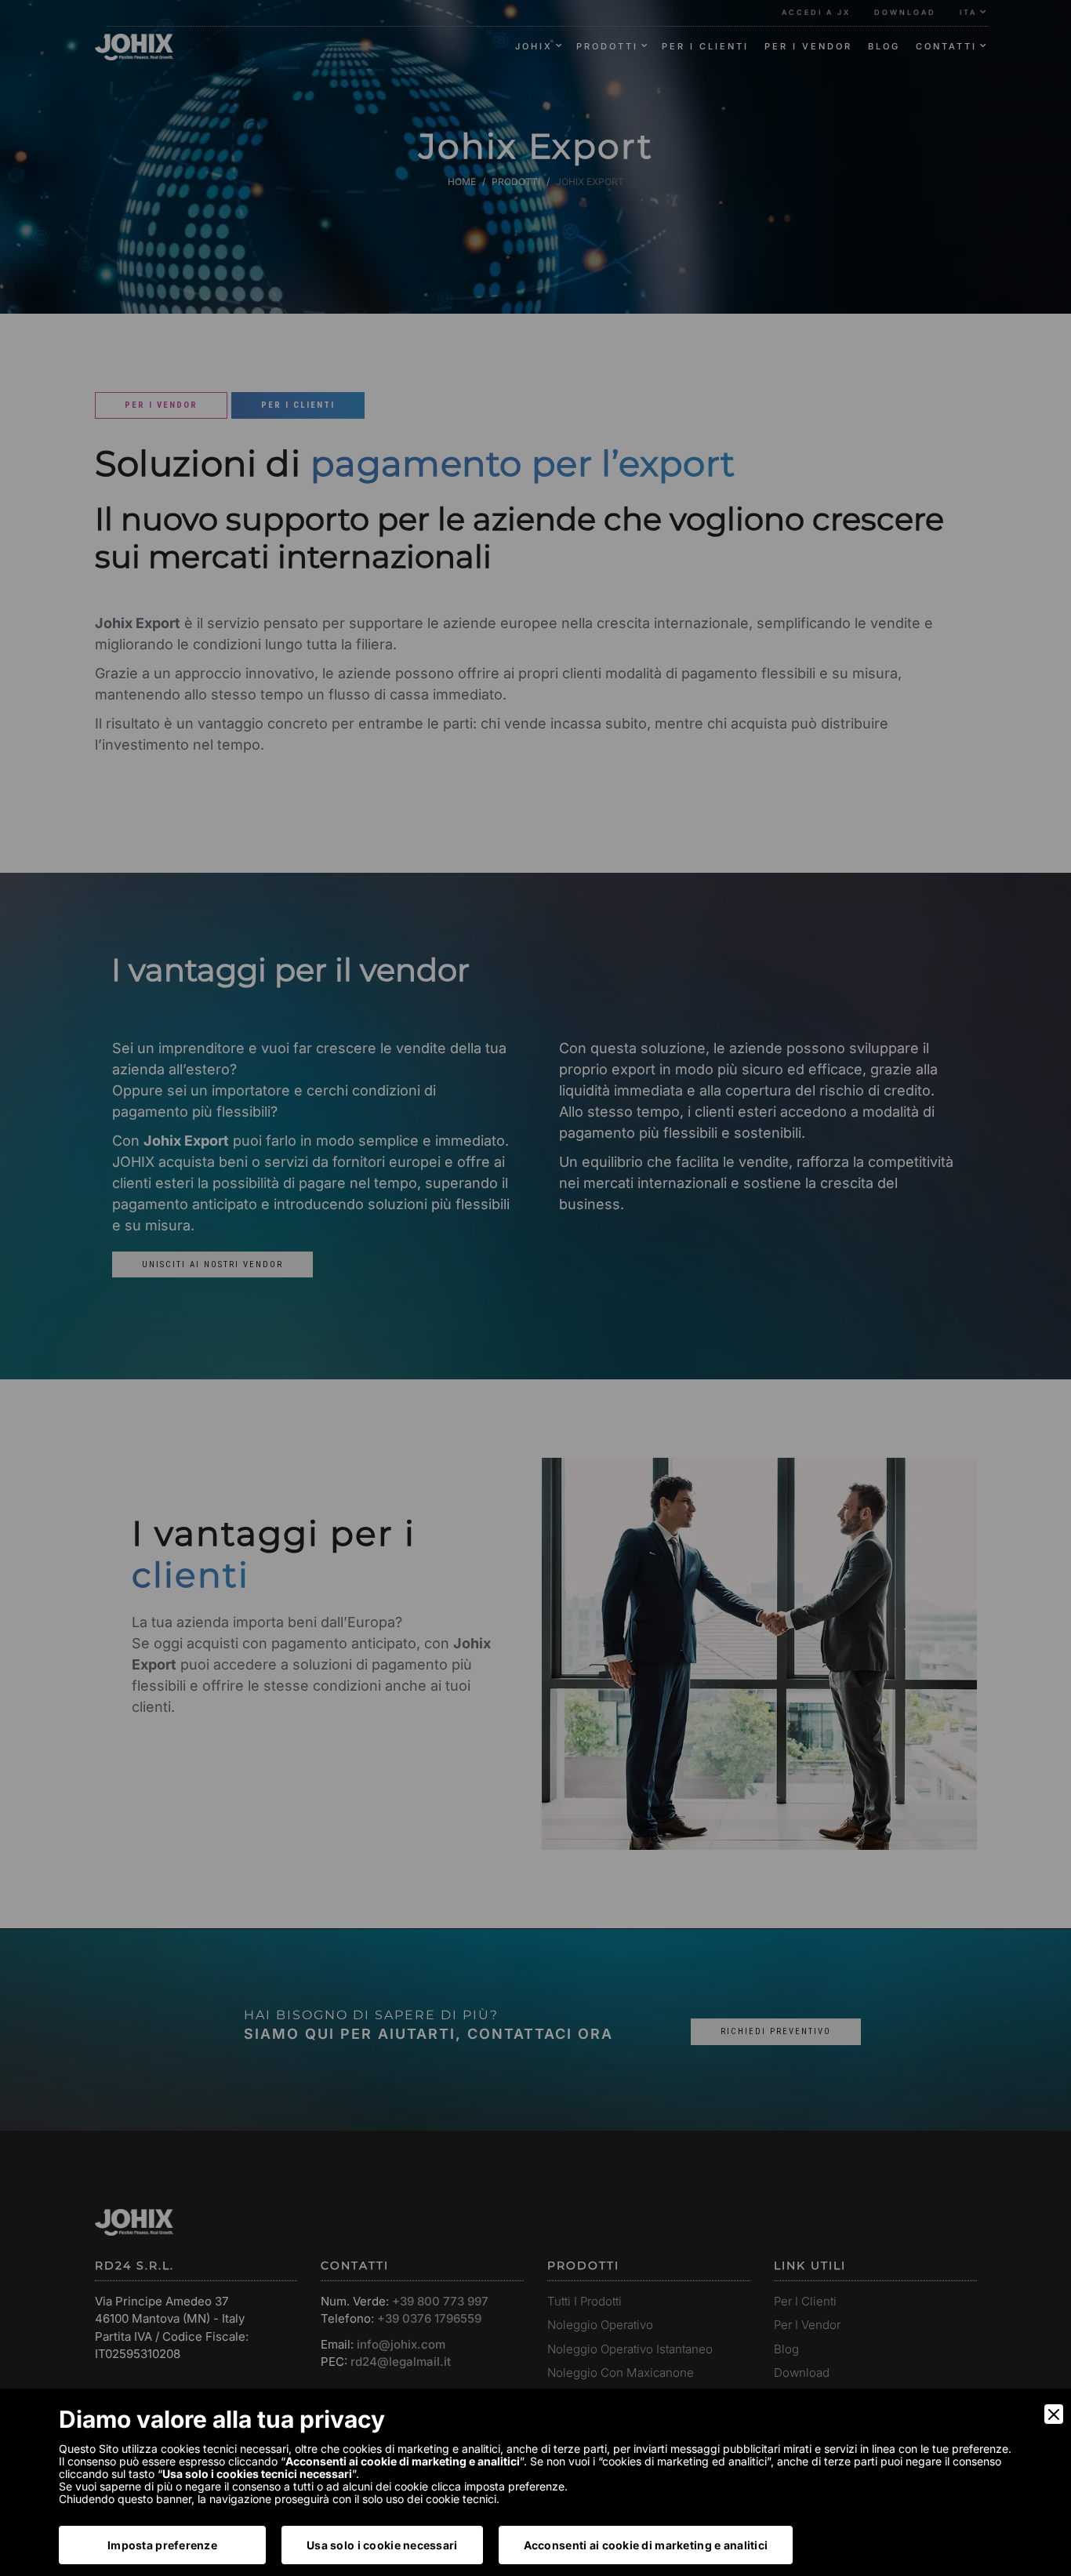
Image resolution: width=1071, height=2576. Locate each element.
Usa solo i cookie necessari (382, 2545)
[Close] (1054, 2414)
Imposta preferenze (162, 2545)
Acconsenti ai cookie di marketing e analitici (646, 2545)
